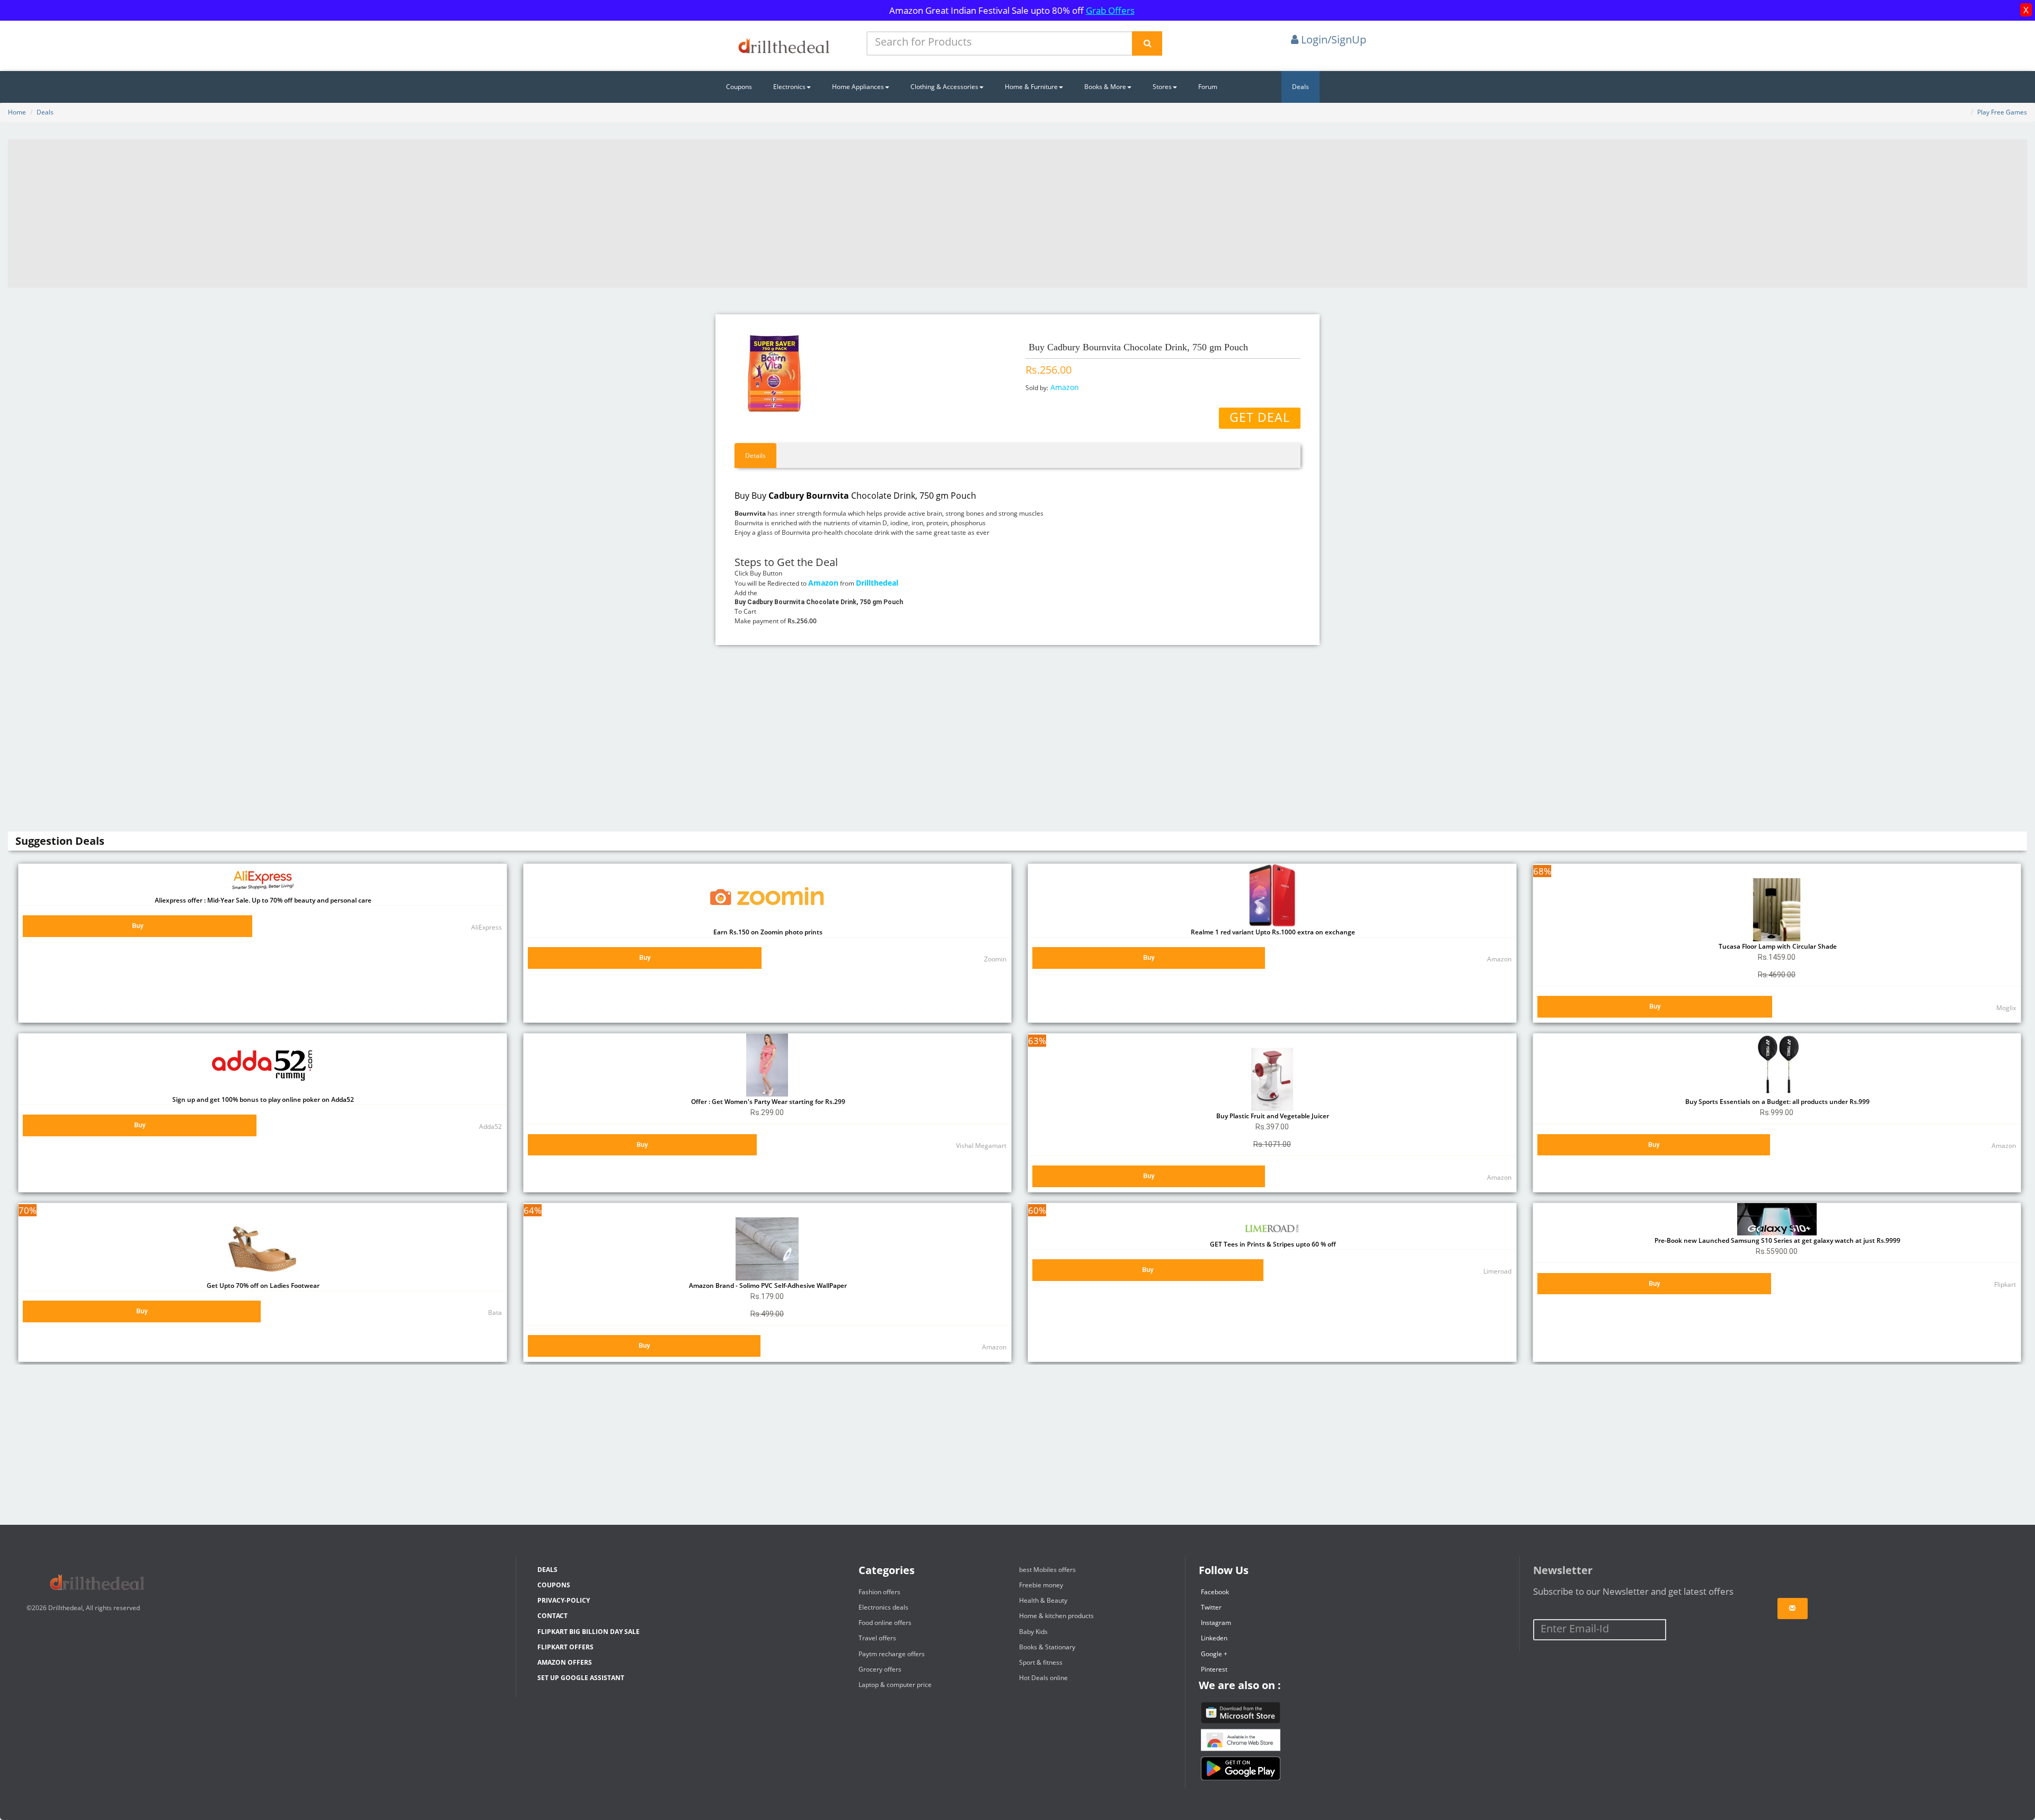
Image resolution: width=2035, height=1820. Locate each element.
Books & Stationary (1047, 1647)
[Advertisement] (1017, 214)
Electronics (789, 87)
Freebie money (1041, 1585)
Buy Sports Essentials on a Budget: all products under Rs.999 (1777, 1102)
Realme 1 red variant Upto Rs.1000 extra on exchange (1272, 932)
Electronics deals (883, 1607)
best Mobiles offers (1047, 1570)
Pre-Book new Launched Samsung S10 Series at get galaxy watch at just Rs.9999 (1777, 1240)
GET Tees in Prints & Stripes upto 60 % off (1272, 1244)
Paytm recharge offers (892, 1654)
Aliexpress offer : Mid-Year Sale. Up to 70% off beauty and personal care (262, 900)
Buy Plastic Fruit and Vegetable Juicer (1272, 1116)
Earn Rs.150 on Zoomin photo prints (767, 932)
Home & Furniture (1031, 87)
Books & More (1105, 87)
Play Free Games (2002, 112)
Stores (1162, 87)
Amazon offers (565, 1662)
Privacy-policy (564, 1600)
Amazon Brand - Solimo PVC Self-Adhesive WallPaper (767, 1286)
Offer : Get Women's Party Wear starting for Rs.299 (767, 1102)
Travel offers (877, 1638)
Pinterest (1214, 1669)
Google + (1214, 1654)
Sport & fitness (1041, 1662)
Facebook (1215, 1592)
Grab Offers (1110, 10)
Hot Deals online (1043, 1678)
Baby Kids (1033, 1632)
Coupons (739, 87)
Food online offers (885, 1623)
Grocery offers (880, 1669)
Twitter (1211, 1607)
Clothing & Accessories (944, 87)
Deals (1300, 87)
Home (17, 112)
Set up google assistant (581, 1678)
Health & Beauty (1043, 1600)
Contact (552, 1616)
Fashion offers (879, 1592)
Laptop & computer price (895, 1685)
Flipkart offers (565, 1647)
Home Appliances (858, 87)
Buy (138, 926)
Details (755, 456)
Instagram (1216, 1623)
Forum (1208, 87)
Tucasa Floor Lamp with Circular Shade (1777, 946)
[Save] (1793, 1609)
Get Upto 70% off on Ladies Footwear (262, 1286)
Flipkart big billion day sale (589, 1632)
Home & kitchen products (1056, 1616)
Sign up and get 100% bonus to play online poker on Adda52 (262, 1099)
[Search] (1147, 43)
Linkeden (1214, 1638)
